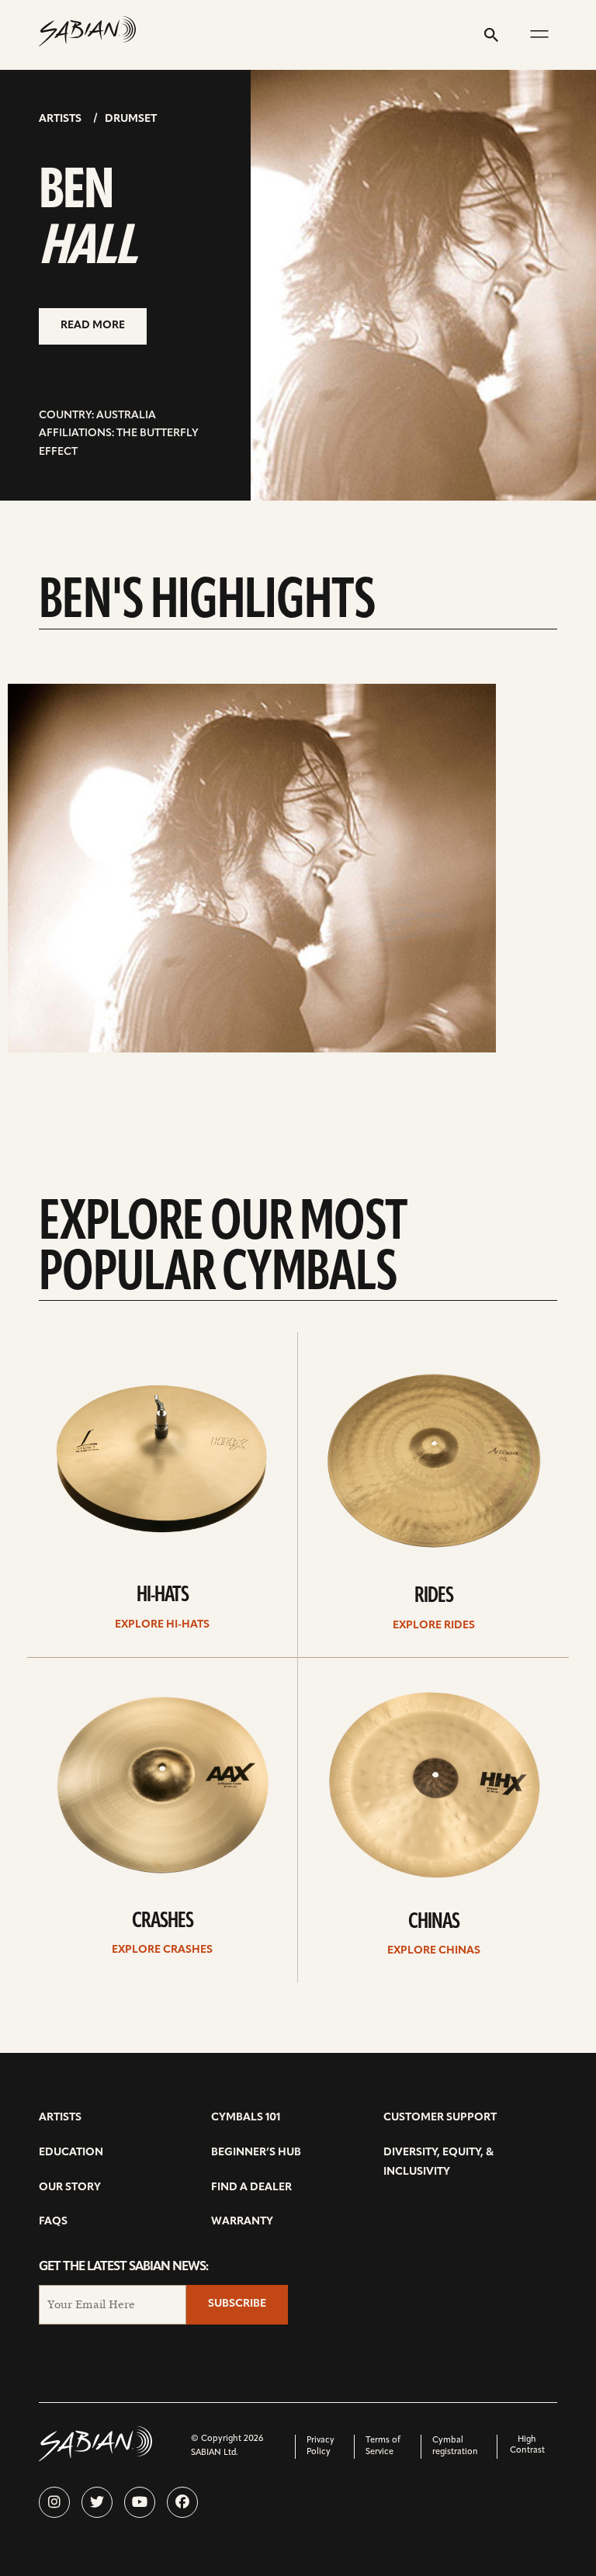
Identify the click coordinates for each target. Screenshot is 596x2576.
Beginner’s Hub (256, 2153)
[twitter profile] (97, 2502)
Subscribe (237, 2304)
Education (71, 2153)
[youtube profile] (140, 2502)
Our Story (70, 2188)
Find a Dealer (251, 2188)
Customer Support (440, 2118)
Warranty (242, 2222)
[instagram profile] (54, 2502)
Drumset (131, 119)
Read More (93, 326)
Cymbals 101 (246, 2118)
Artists (60, 119)
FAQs (53, 2222)
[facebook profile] (182, 2502)
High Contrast (527, 2445)
